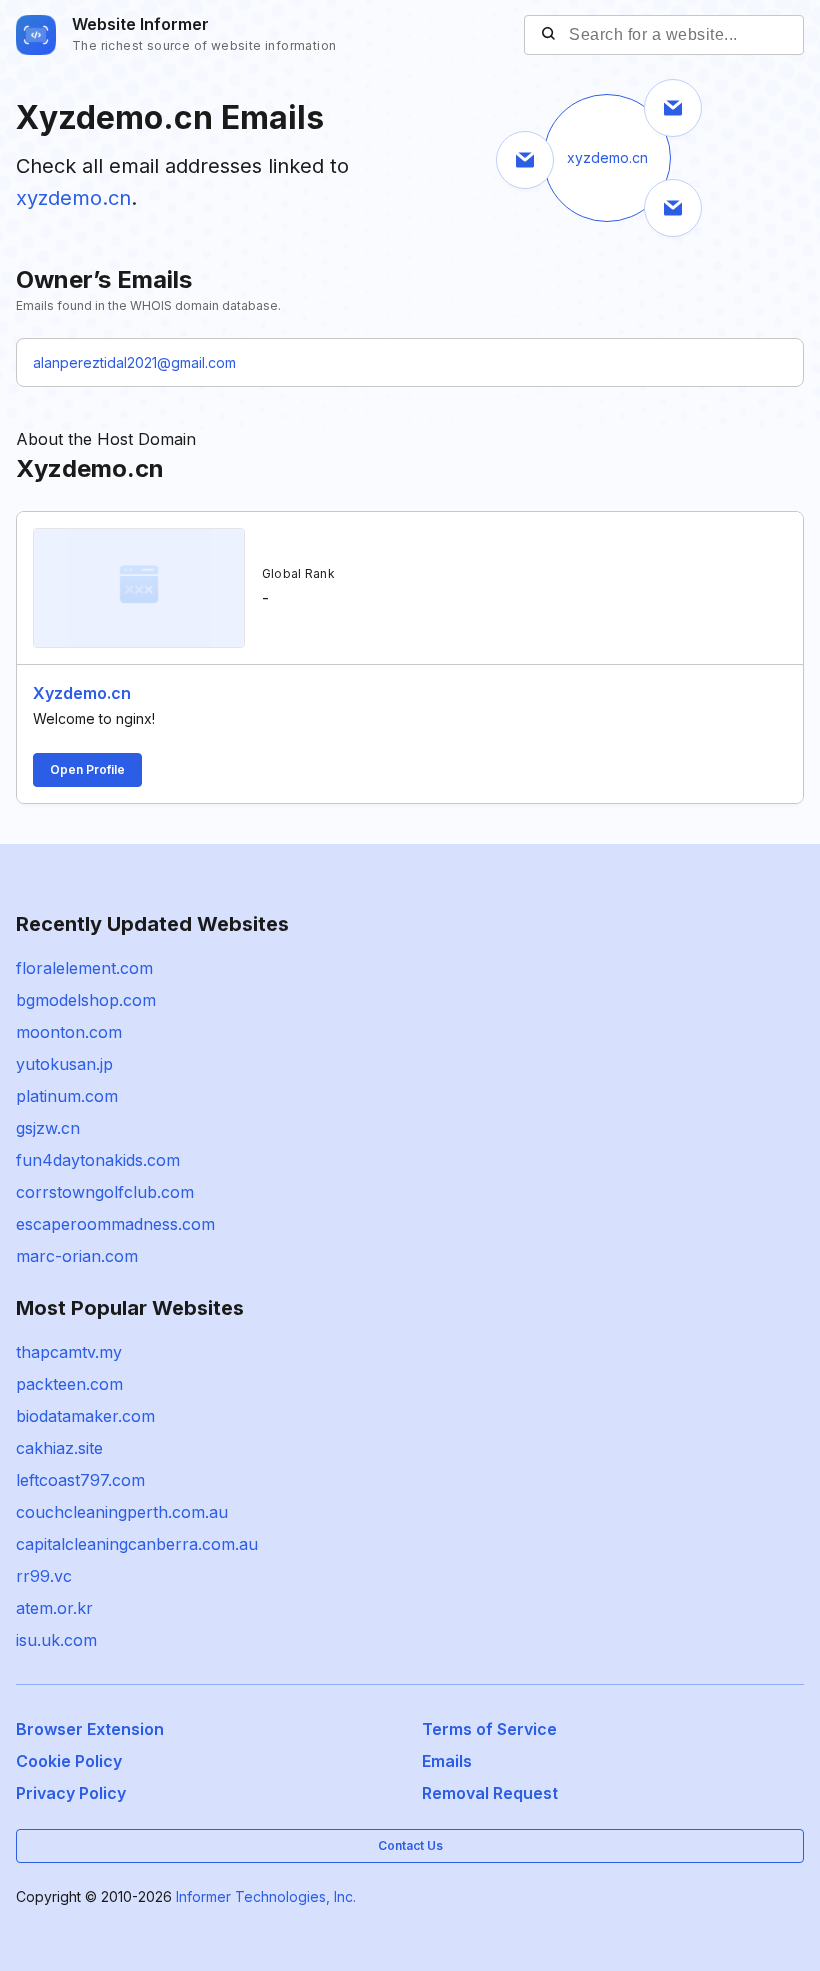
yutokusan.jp (64, 1064)
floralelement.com (84, 968)
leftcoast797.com (80, 1480)
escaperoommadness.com (115, 1224)
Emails (447, 1761)
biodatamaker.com (85, 1416)
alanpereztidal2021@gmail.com (134, 362)
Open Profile (87, 769)
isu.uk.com (56, 1640)
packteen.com (69, 1384)
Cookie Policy (69, 1761)
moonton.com (69, 1032)
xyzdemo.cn (73, 198)
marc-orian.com (77, 1256)
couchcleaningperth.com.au (122, 1512)
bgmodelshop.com (86, 1000)
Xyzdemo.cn (82, 693)
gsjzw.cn (48, 1128)
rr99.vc (44, 1576)
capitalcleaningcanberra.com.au (137, 1544)
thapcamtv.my (69, 1352)
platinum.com (67, 1096)
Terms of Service (489, 1729)
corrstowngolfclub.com (105, 1192)
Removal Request (490, 1793)
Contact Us (410, 1845)
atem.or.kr (54, 1608)
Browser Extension (90, 1729)
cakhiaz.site (59, 1448)
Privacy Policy (71, 1793)
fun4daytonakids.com (98, 1160)
